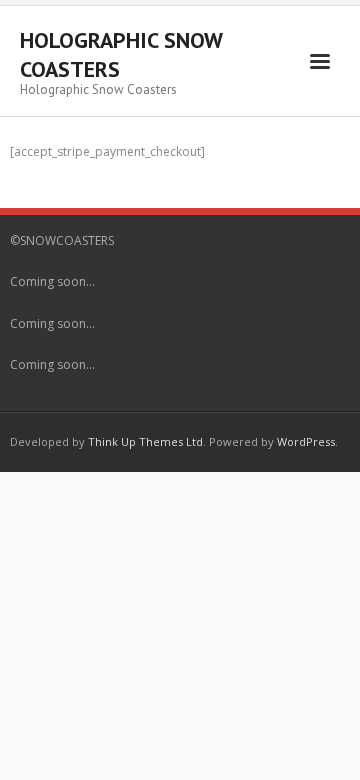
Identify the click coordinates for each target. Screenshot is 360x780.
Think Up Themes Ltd (145, 441)
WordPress (306, 441)
